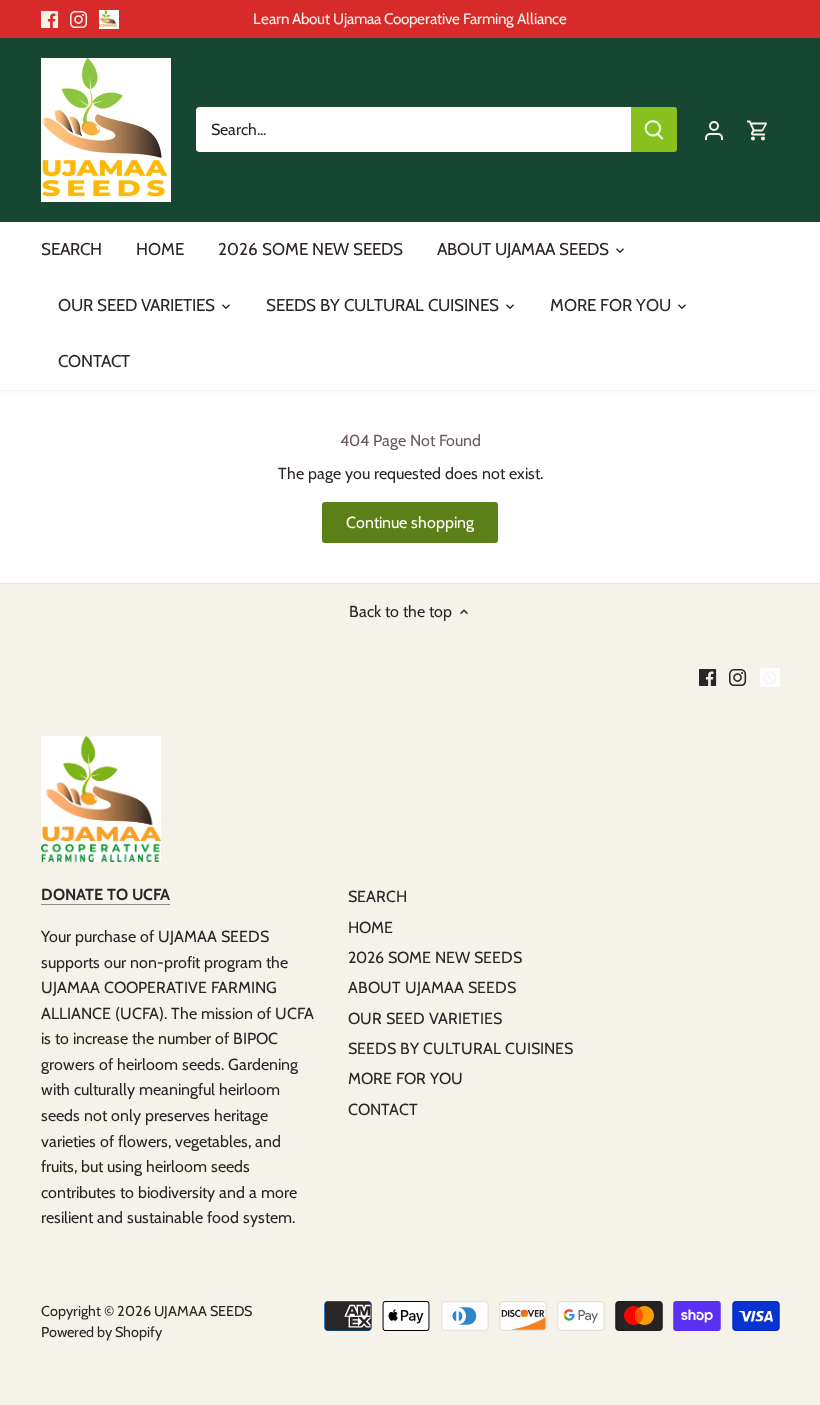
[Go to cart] (758, 129)
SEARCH (377, 896)
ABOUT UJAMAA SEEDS (432, 987)
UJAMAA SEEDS (203, 1311)
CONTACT (383, 1109)
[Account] (714, 129)
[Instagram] (78, 19)
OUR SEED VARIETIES (425, 1018)
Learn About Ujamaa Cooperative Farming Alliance (410, 18)
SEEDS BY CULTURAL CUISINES (460, 1048)
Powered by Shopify (101, 1332)
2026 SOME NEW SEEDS (435, 957)
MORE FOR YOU (405, 1078)
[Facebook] (49, 19)
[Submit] (654, 129)
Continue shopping (410, 522)
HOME (370, 927)
